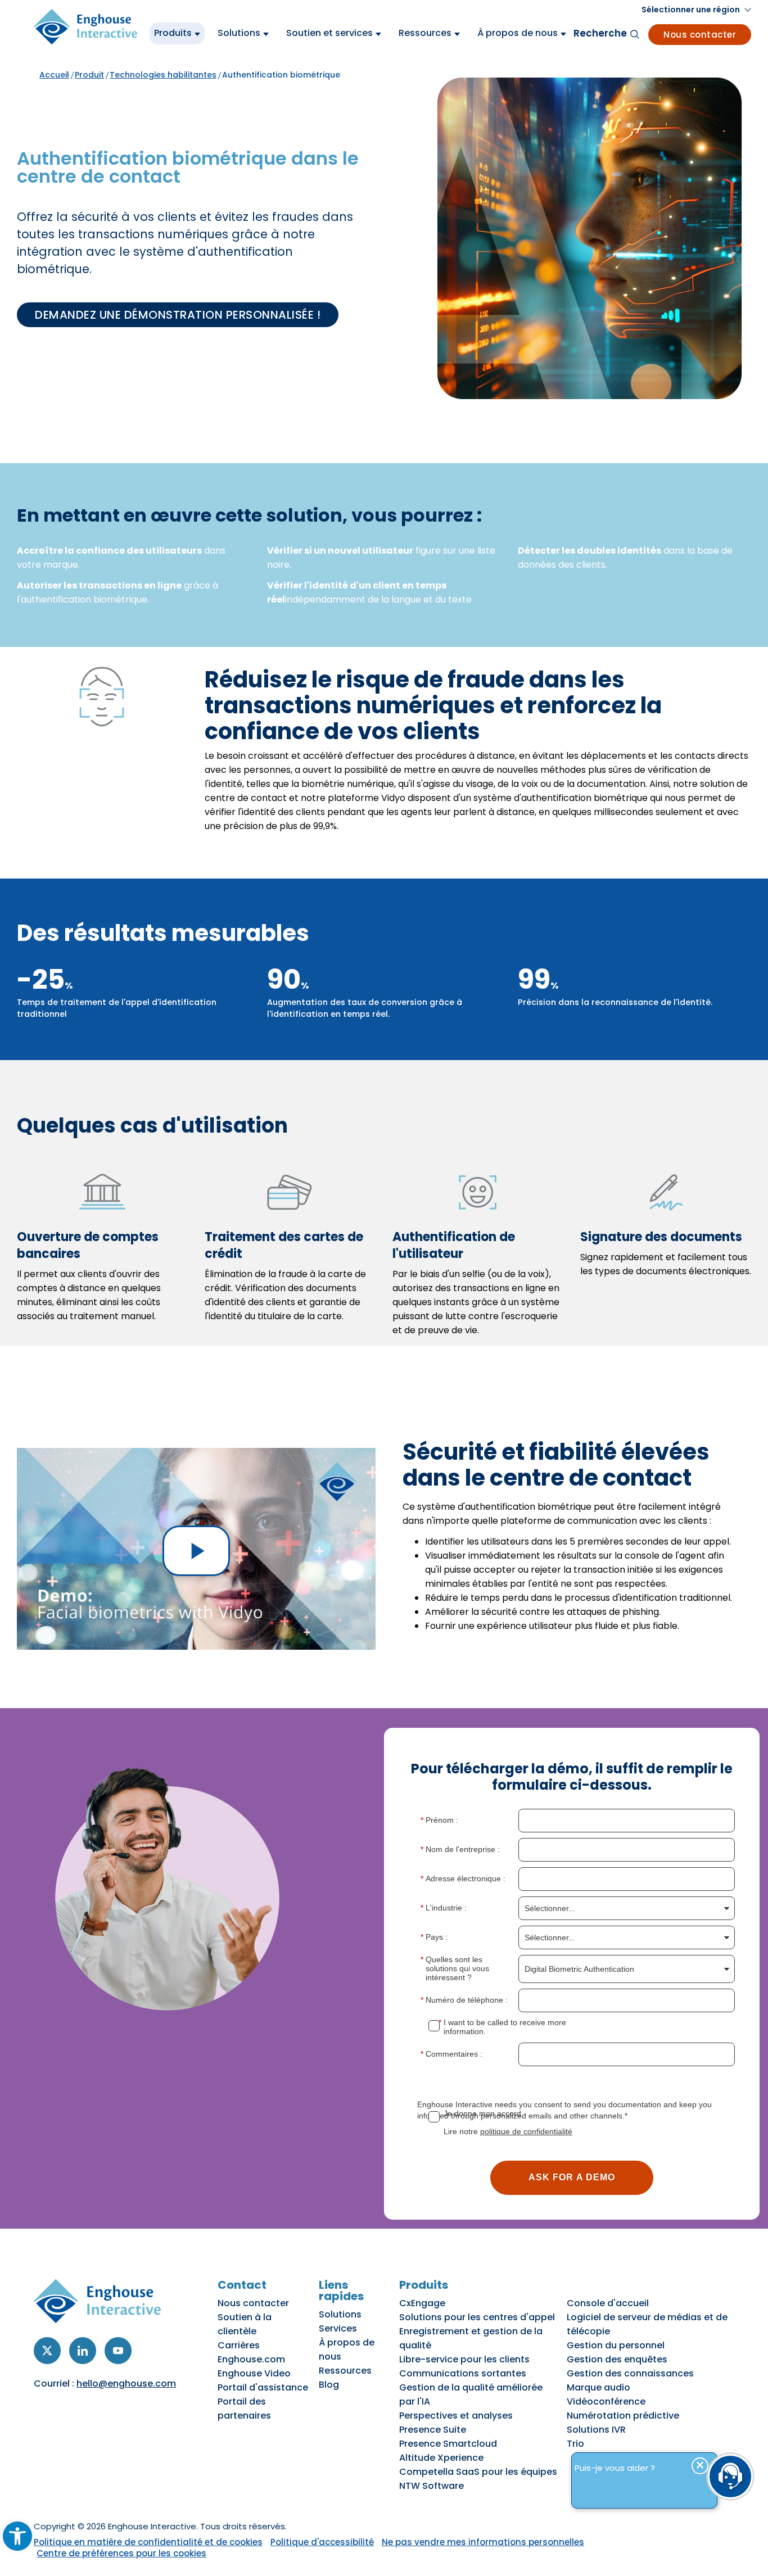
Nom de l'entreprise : (463, 1849)
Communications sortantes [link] (463, 2373)
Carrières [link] (239, 2345)
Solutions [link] (340, 2314)
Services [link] (338, 2328)
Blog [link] (329, 2385)
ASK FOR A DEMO (572, 2177)
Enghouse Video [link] (254, 2373)
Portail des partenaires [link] (244, 2409)
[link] (17, 2536)
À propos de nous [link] (347, 2349)
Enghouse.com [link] (251, 2359)
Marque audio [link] (598, 2387)
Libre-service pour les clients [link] (464, 2359)
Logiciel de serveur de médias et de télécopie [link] (647, 2324)
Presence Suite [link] (433, 2430)
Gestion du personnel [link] (616, 2345)
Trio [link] (575, 2444)
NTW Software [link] (432, 2486)
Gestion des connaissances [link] (630, 2373)
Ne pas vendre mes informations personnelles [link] (483, 2542)
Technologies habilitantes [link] (163, 75)
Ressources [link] (345, 2371)
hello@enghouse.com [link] (126, 2383)
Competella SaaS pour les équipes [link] (478, 2472)
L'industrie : (446, 1908)
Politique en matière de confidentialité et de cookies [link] (148, 2542)
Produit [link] (89, 75)
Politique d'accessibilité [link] (322, 2542)
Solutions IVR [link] (596, 2430)
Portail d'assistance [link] (263, 2387)
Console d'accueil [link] (608, 2303)
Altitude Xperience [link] (441, 2458)
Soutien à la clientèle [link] (245, 2324)
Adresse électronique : (466, 1878)
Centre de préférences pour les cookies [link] (121, 2553)
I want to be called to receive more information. (505, 2027)
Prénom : (442, 1820)
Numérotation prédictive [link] (623, 2416)
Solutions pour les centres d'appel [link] (477, 2317)
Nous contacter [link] (700, 35)
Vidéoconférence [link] (606, 2401)
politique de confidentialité (526, 2131)
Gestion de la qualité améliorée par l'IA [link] (471, 2394)
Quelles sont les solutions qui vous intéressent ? (457, 1968)
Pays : (437, 1937)
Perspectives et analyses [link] (456, 2416)
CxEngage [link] (422, 2303)
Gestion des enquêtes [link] (617, 2359)
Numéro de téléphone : (467, 2000)
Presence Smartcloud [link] (448, 2444)
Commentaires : (454, 2054)
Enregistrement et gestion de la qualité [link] (471, 2338)
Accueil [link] (54, 75)
